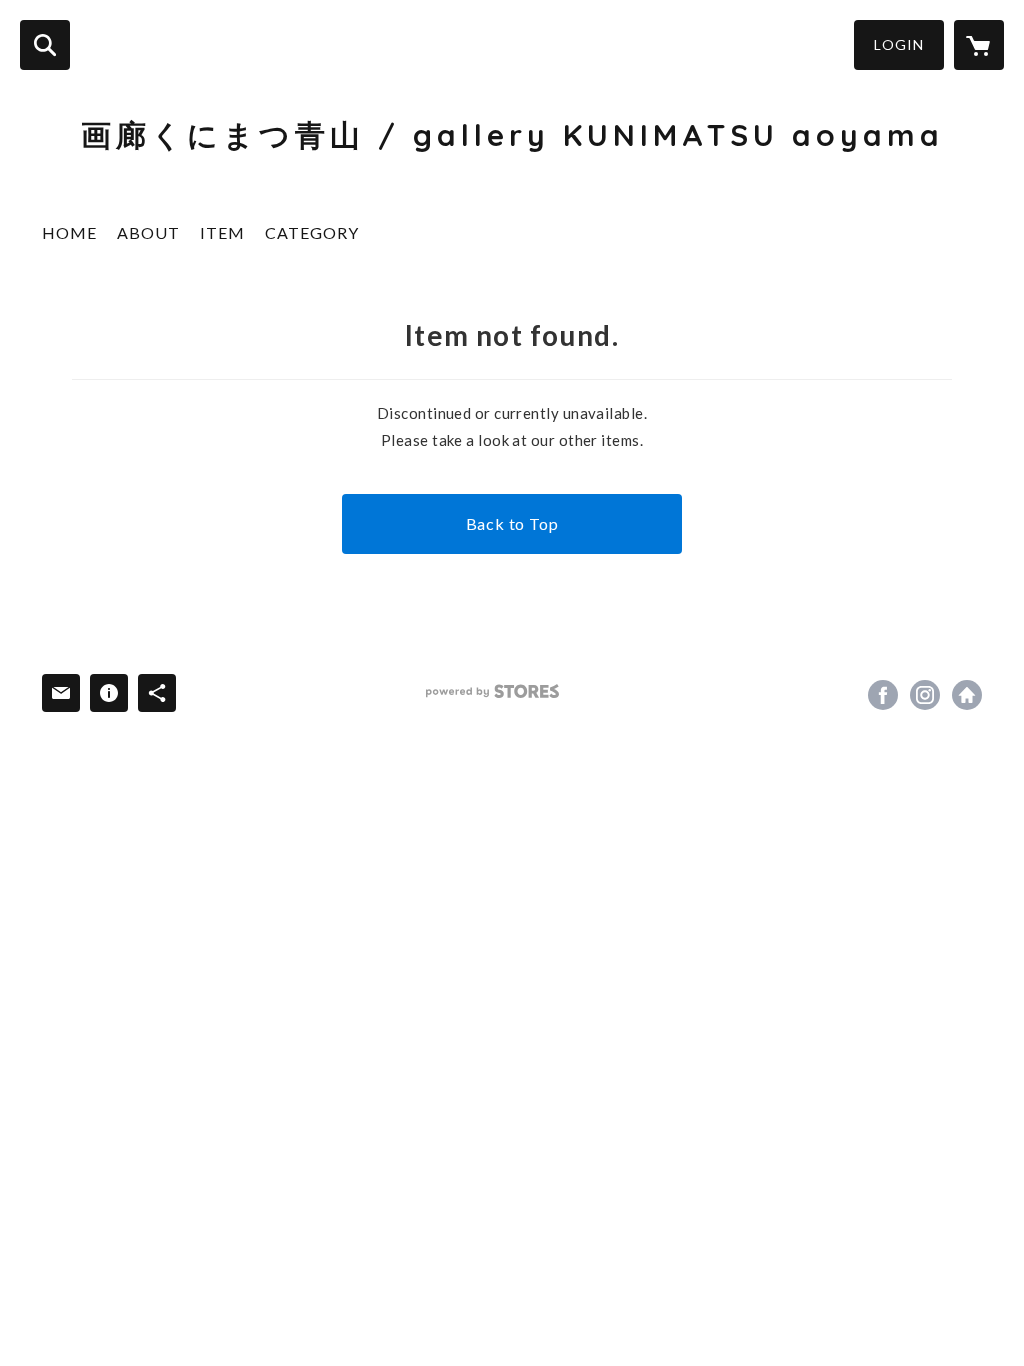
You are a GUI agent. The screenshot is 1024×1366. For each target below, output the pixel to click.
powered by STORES (492, 691)
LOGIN (899, 44)
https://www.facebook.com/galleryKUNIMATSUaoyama (883, 695)
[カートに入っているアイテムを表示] (979, 45)
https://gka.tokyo (967, 695)
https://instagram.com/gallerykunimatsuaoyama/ (925, 695)
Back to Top (512, 523)
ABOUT (148, 232)
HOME (69, 232)
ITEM (222, 232)
